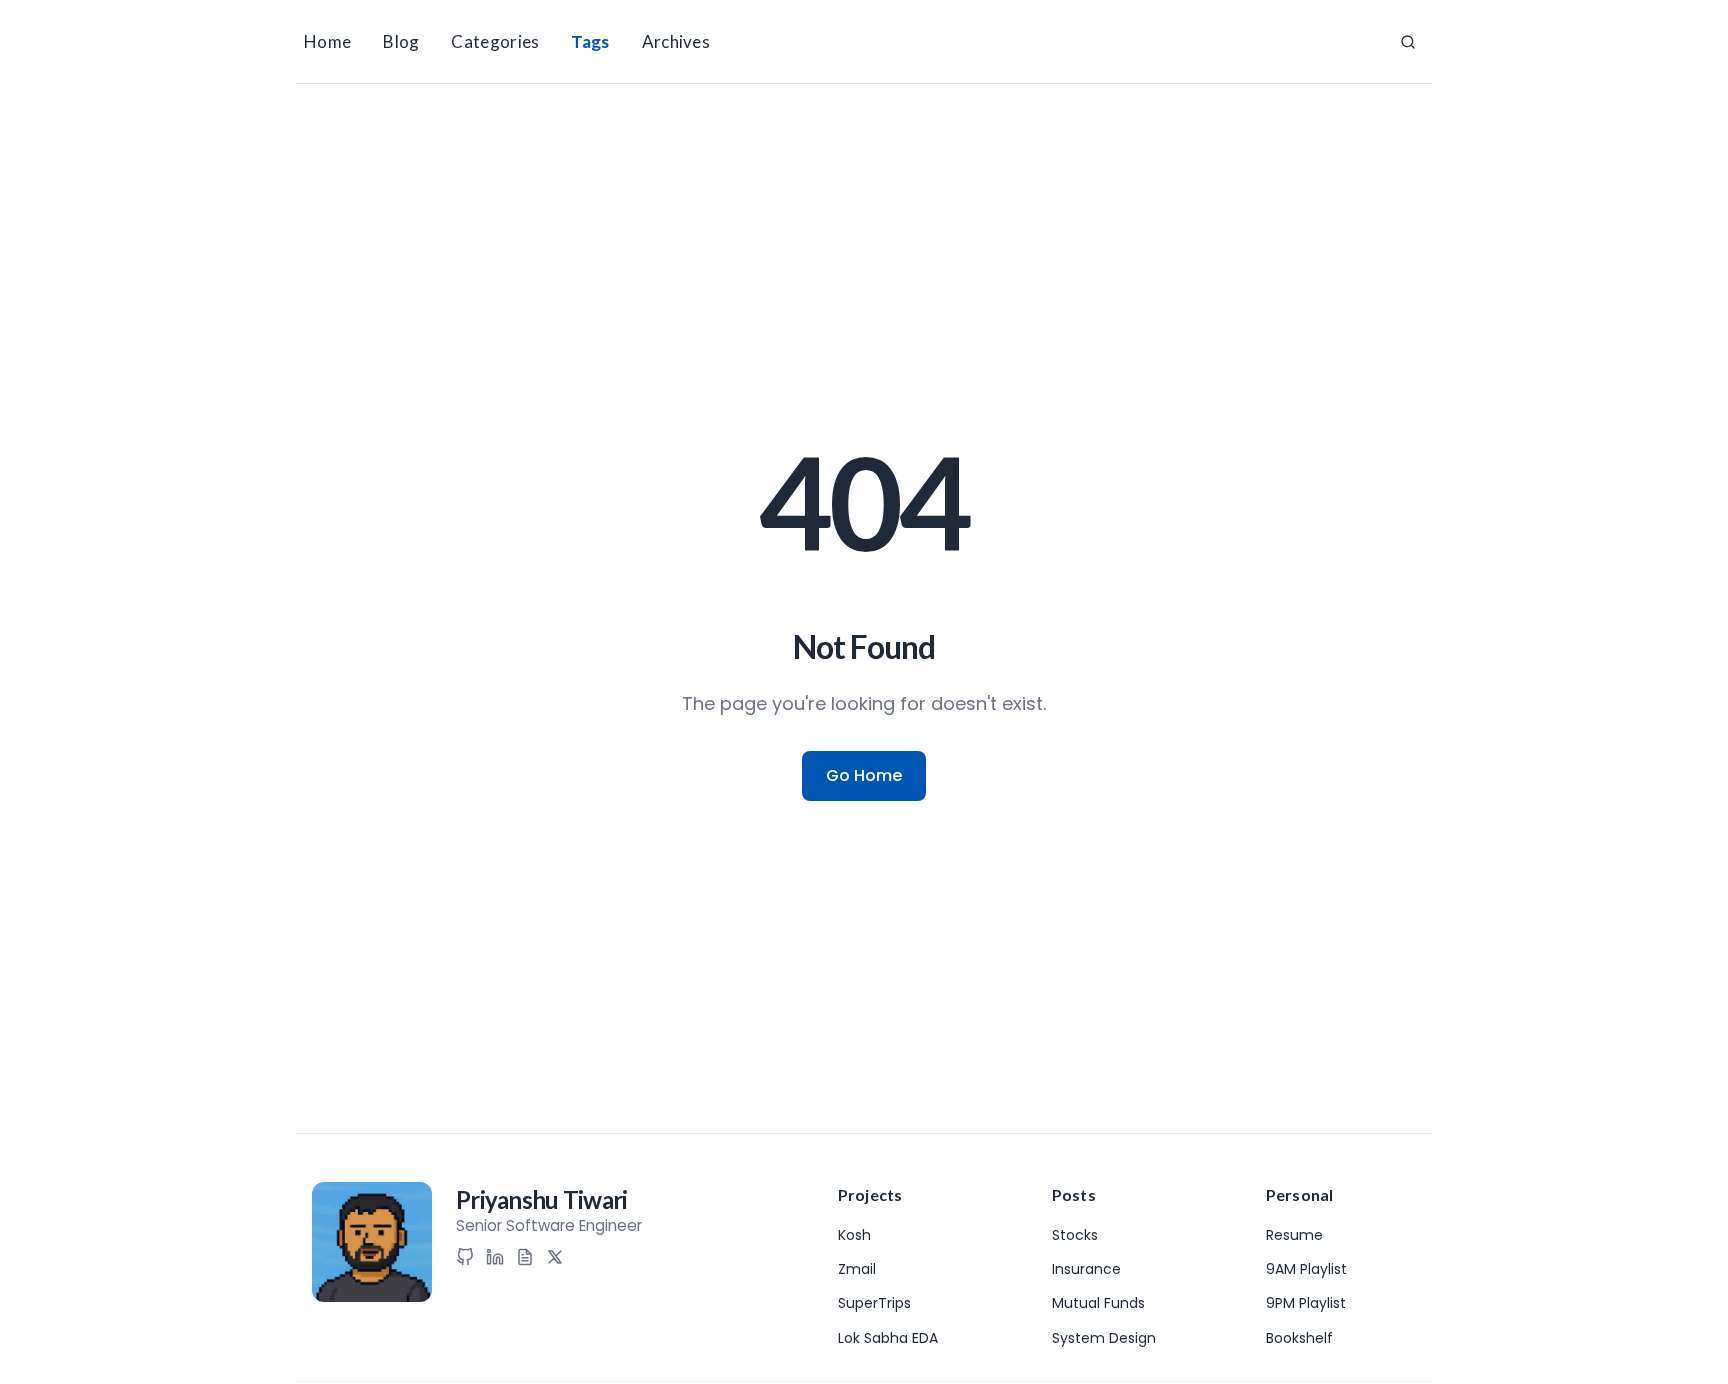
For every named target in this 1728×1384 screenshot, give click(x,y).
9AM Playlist (1306, 1269)
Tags (590, 41)
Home (327, 41)
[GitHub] (465, 1257)
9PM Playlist (1306, 1303)
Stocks (1075, 1235)
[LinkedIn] (495, 1257)
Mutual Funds (1098, 1303)
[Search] (1408, 42)
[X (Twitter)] (555, 1257)
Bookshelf (1299, 1338)
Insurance (1086, 1269)
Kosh (854, 1235)
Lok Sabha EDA (888, 1338)
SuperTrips (874, 1303)
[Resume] (525, 1257)
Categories (495, 41)
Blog (401, 41)
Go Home (864, 775)
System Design (1104, 1338)
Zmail (857, 1269)
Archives (676, 41)
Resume (1294, 1235)
